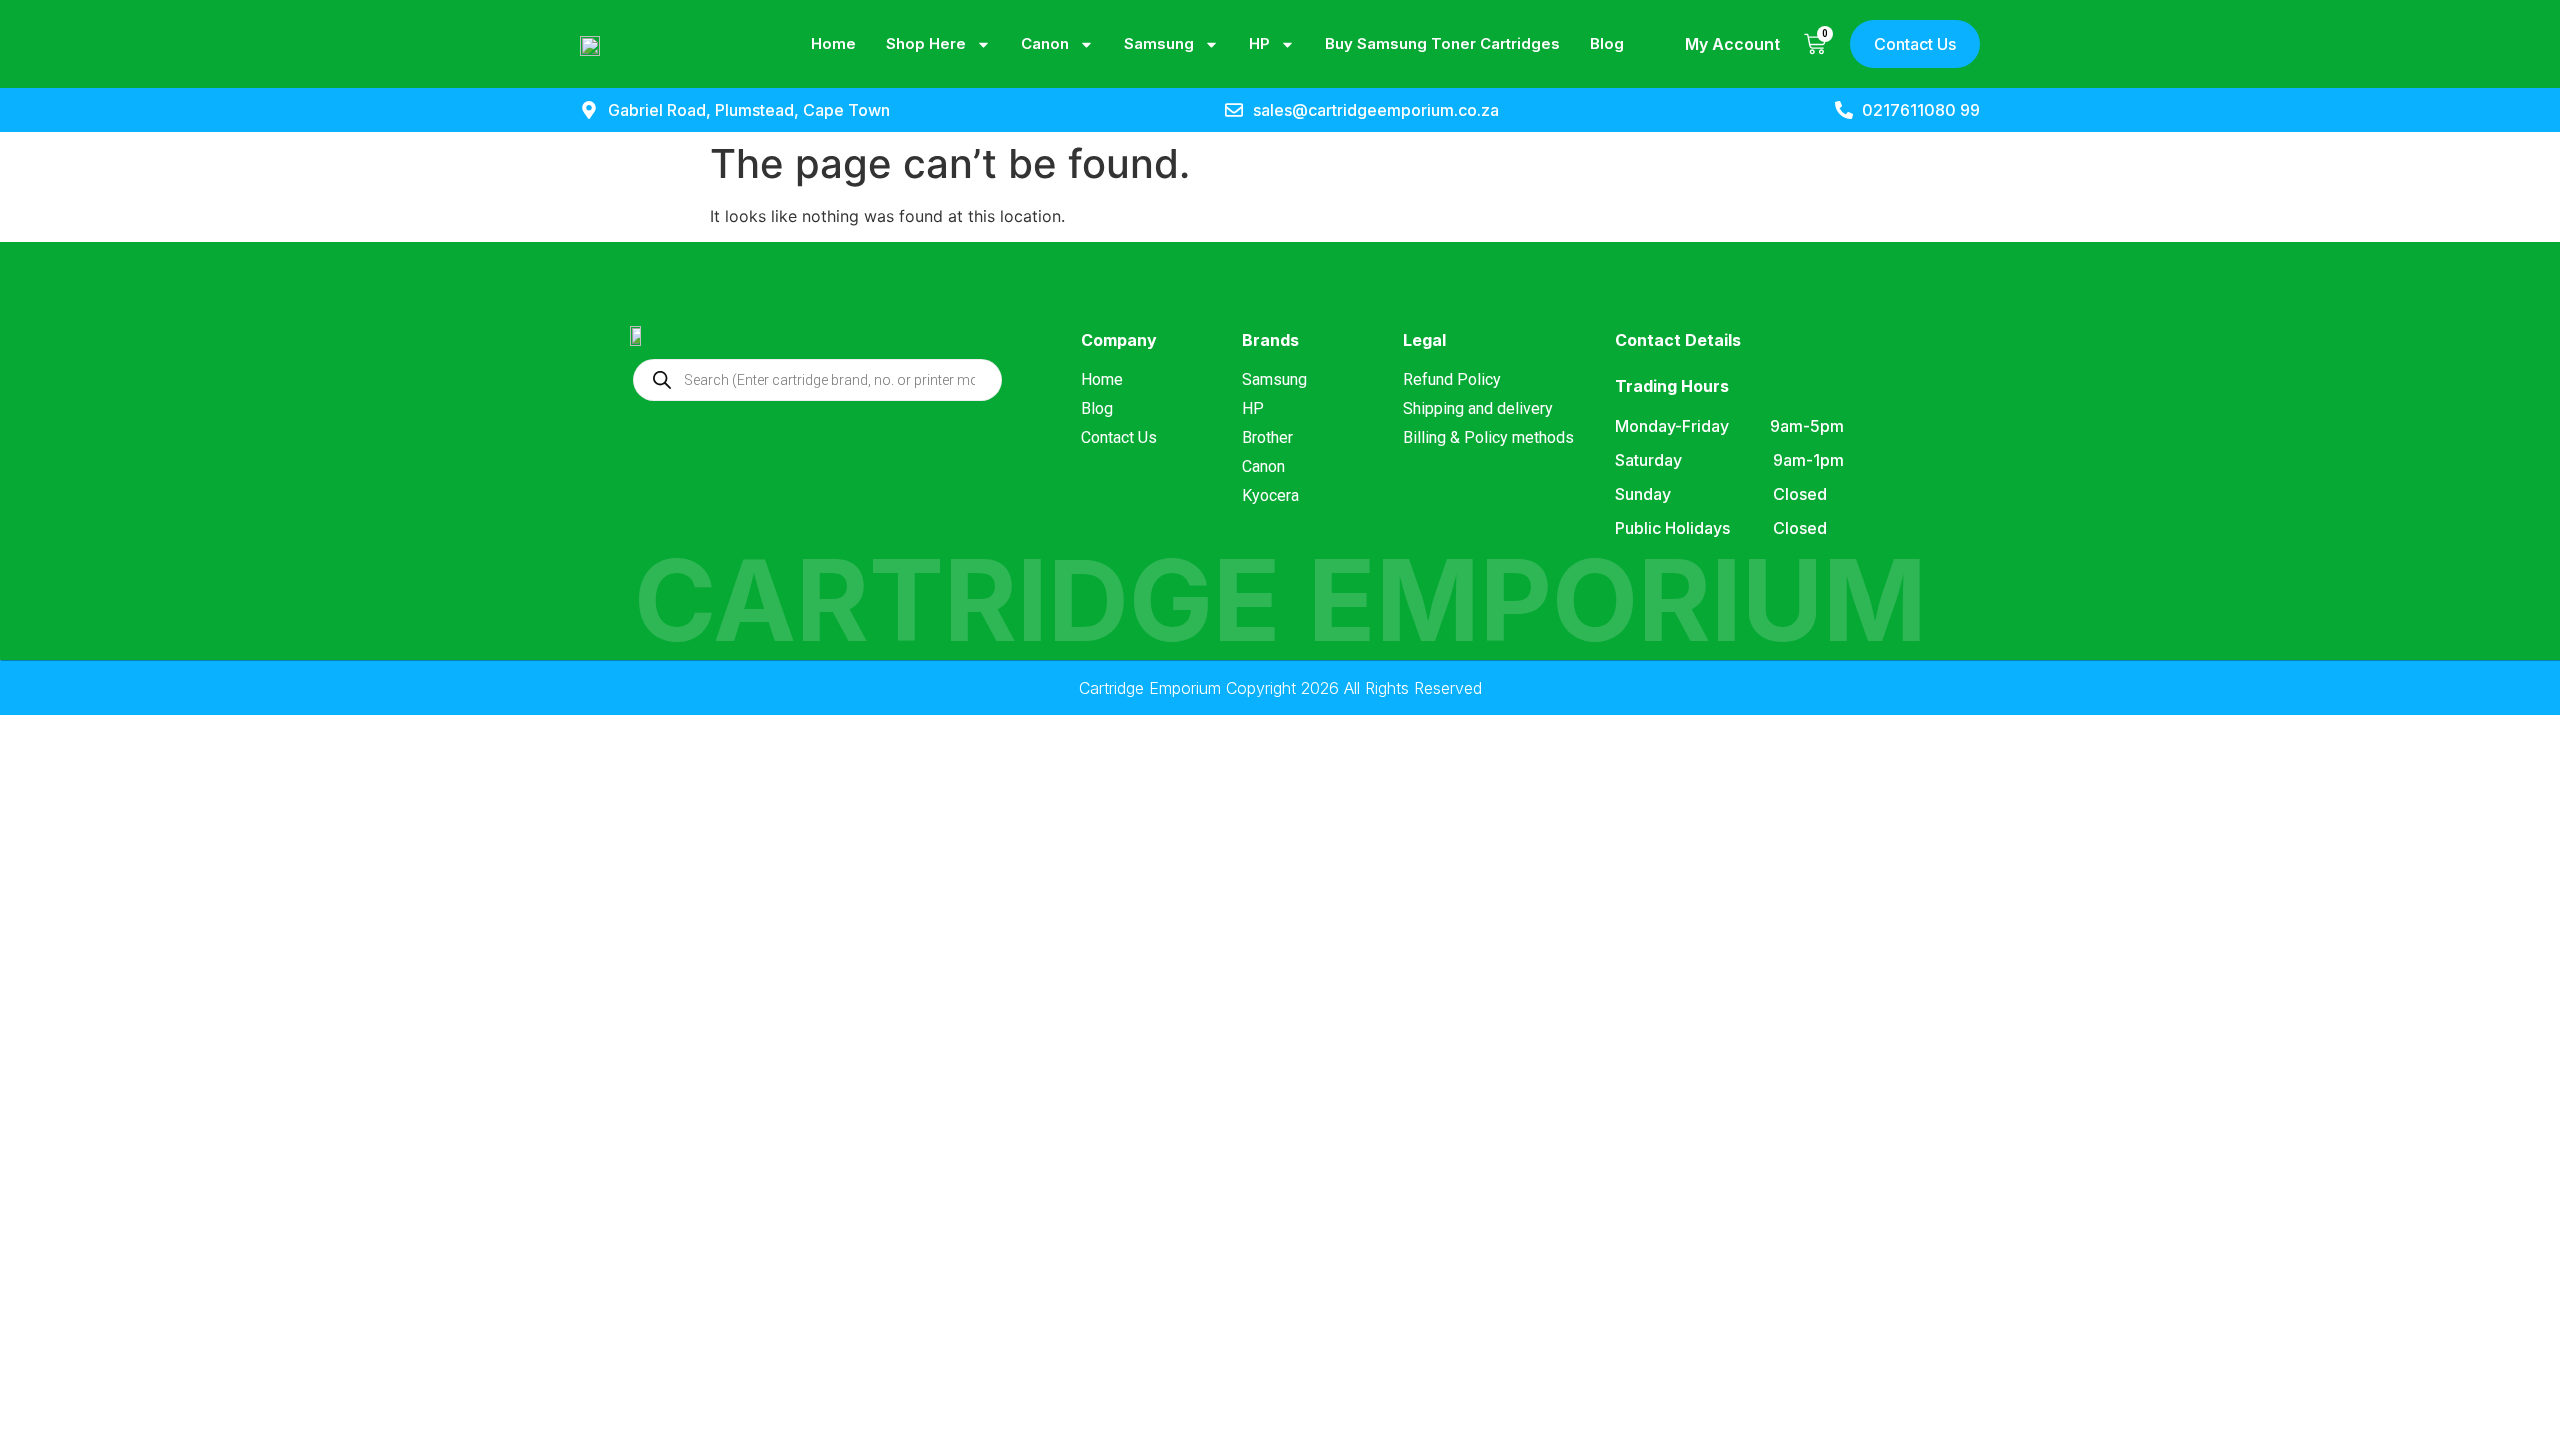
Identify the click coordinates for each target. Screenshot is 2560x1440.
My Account (1732, 44)
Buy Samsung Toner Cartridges (1442, 43)
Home (833, 43)
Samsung (1159, 43)
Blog (1607, 43)
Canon (1045, 43)
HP (1259, 43)
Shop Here (926, 43)
